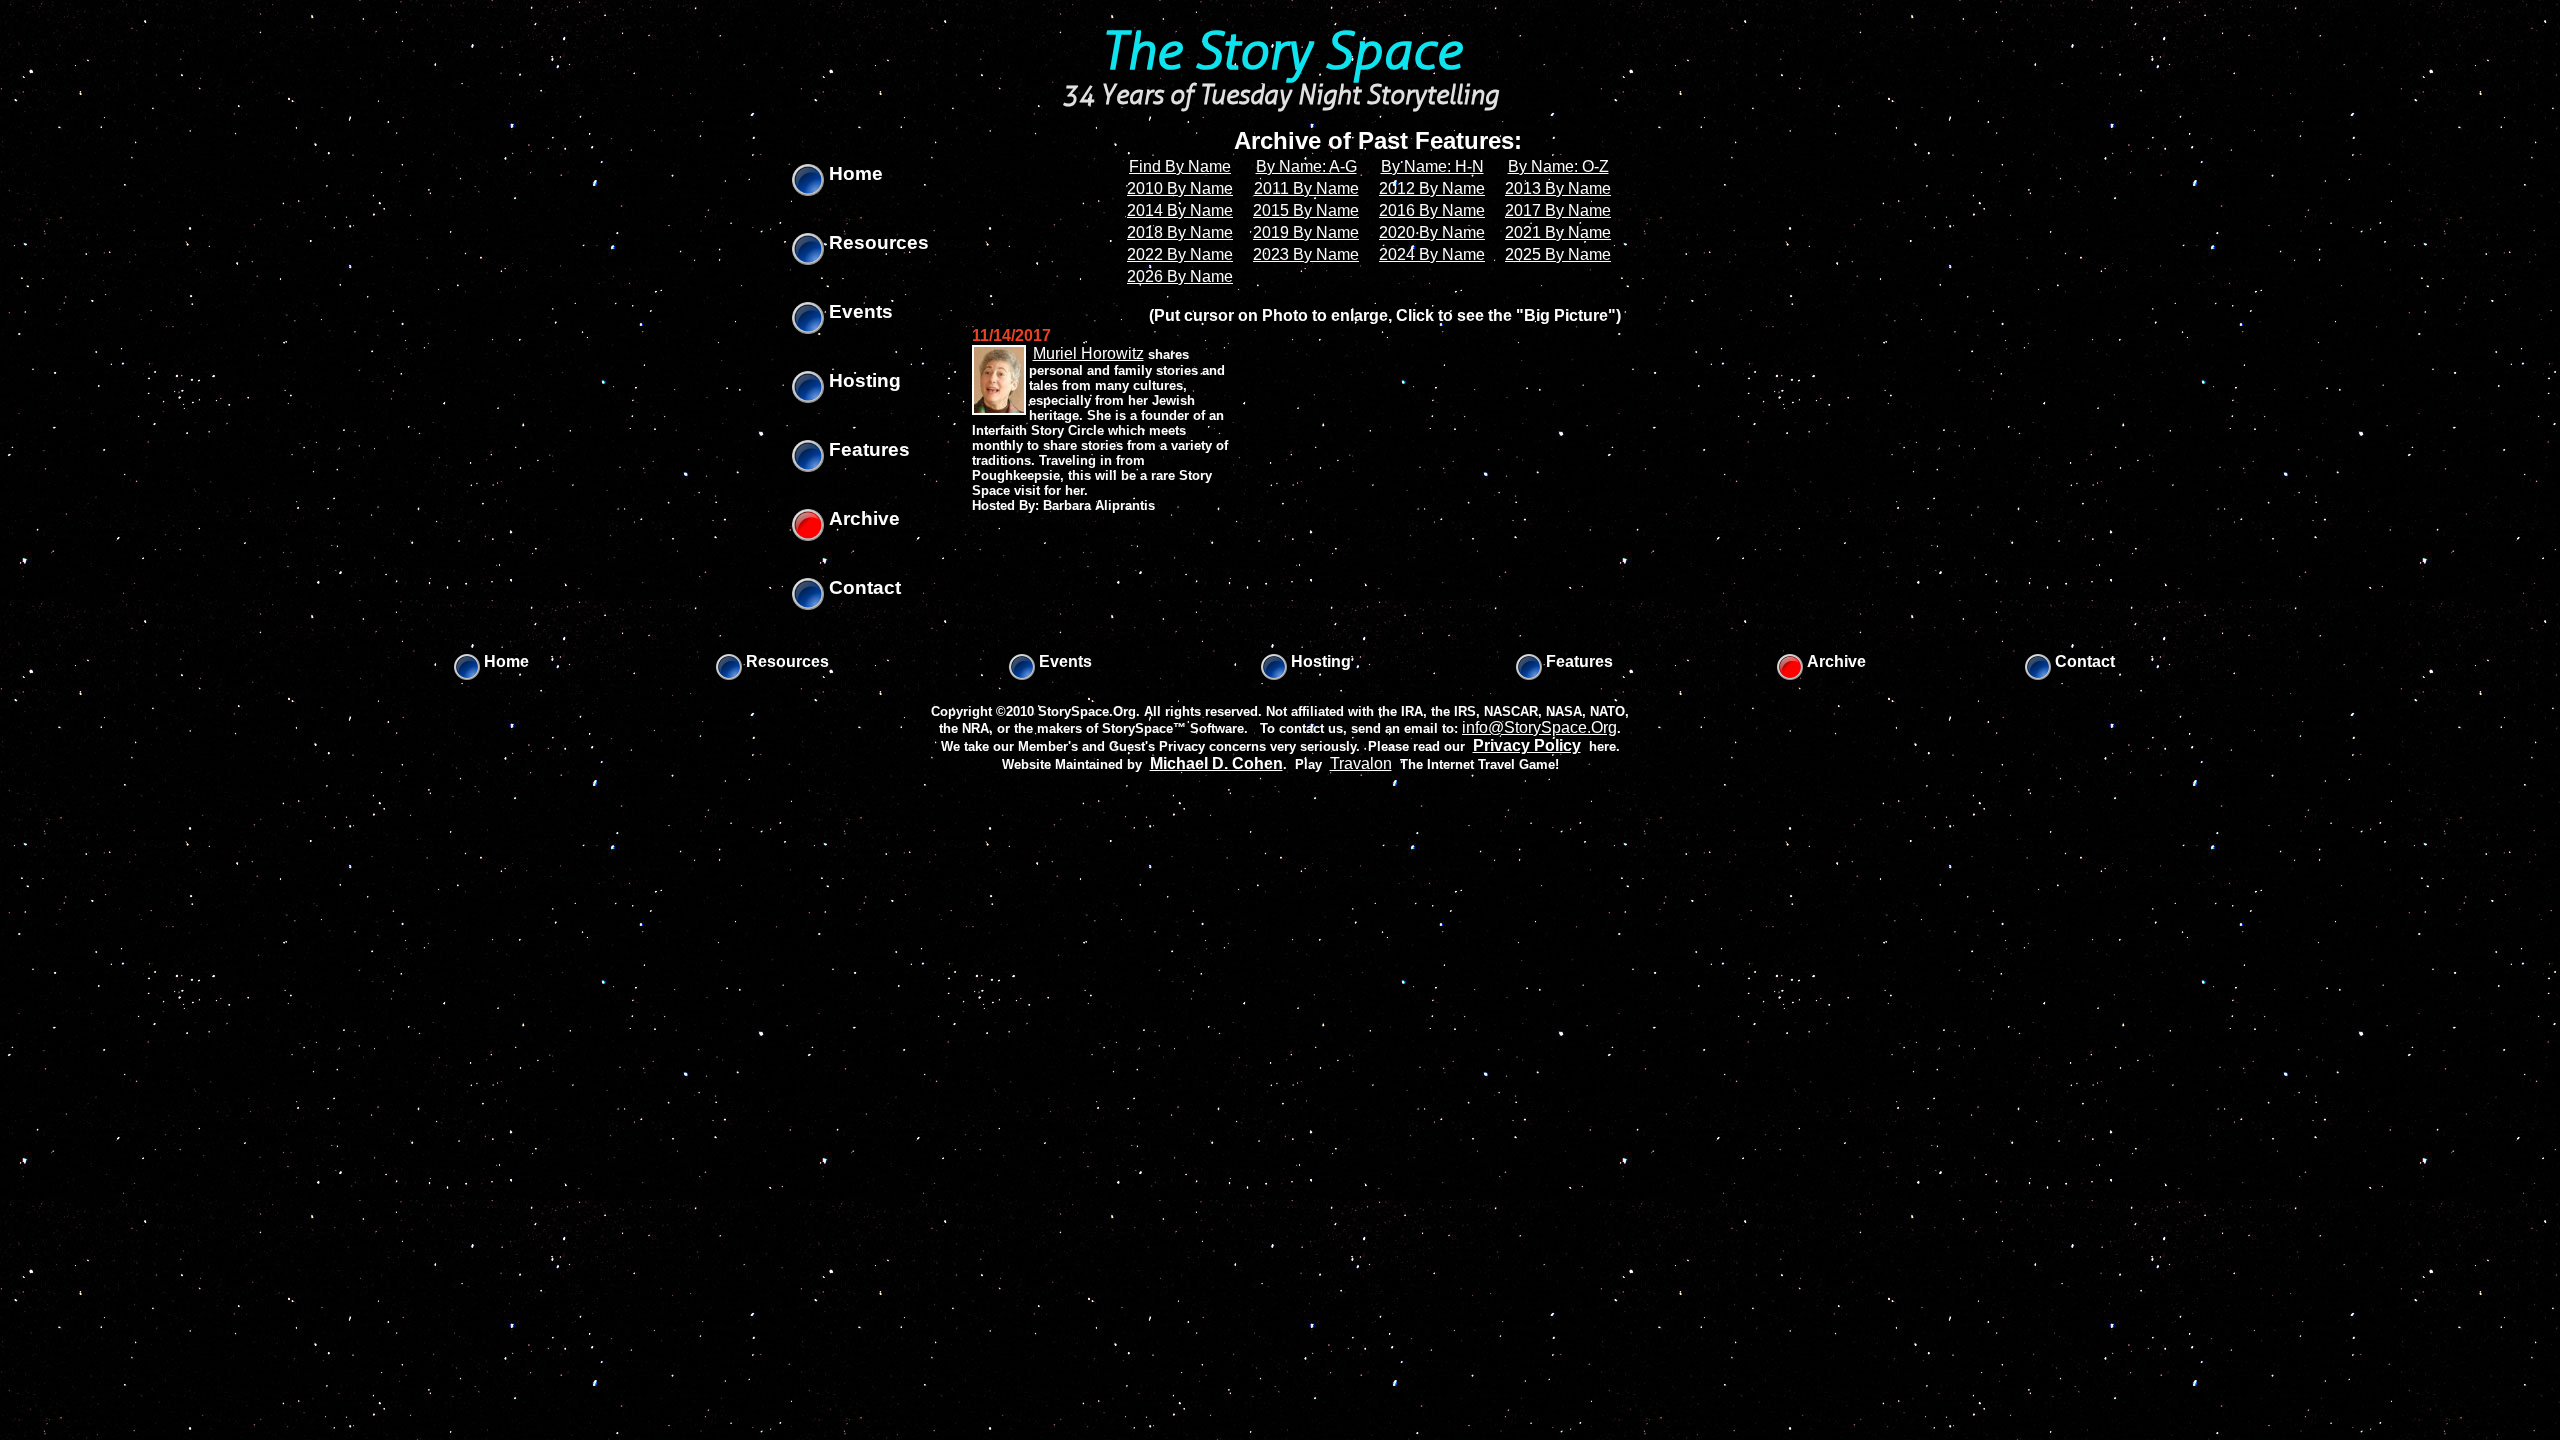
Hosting (862, 380)
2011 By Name (1306, 188)
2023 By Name (1306, 254)
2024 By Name (1432, 254)
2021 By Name (1558, 232)
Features (867, 449)
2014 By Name (1180, 210)
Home (853, 173)
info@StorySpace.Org (1539, 727)
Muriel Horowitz (1088, 353)
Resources (876, 242)
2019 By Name (1306, 232)
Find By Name (1180, 166)
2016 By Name (1432, 210)
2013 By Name (1558, 188)
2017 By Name (1558, 210)
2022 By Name (1180, 254)
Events (858, 311)
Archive (862, 518)
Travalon (1361, 763)
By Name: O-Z (1558, 166)
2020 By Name (1432, 232)
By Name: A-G (1306, 166)
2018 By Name (1180, 232)
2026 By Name (1180, 276)
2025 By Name (1558, 254)
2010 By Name (1180, 188)
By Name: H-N (1432, 166)
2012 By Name (1432, 188)
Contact (862, 587)
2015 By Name (1306, 210)
